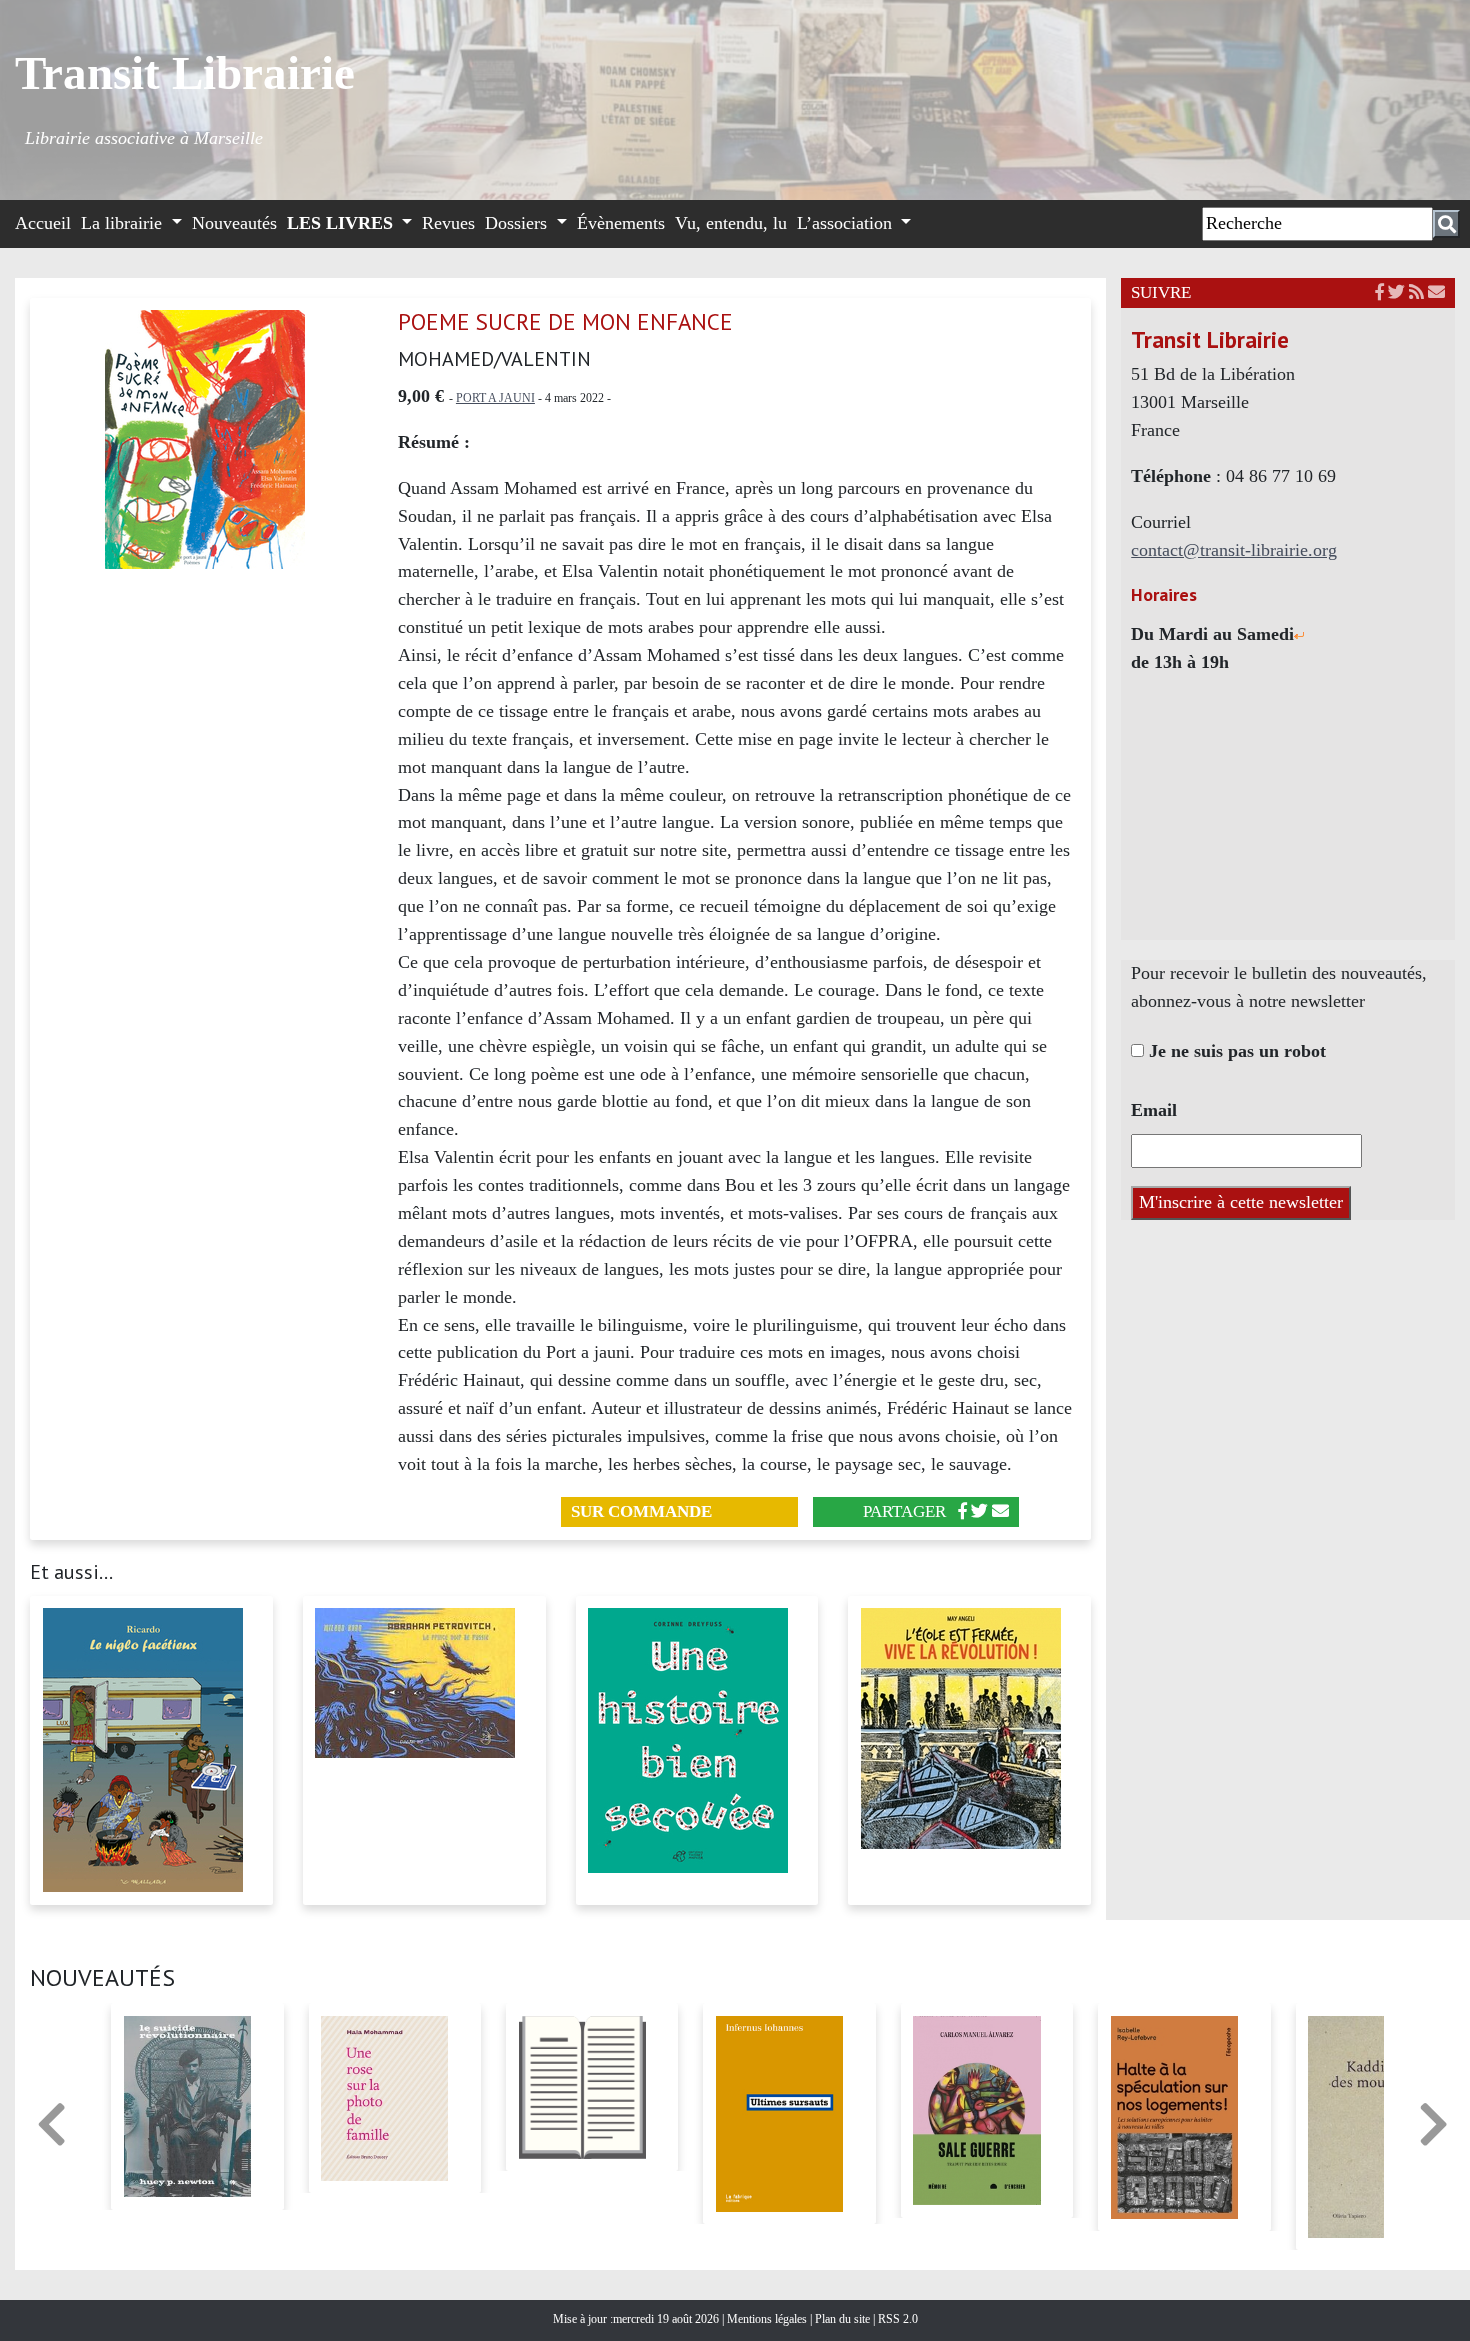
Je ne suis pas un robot (1235, 1051)
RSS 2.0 (896, 2319)
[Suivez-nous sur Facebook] (1379, 292)
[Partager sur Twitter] (979, 1511)
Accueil (43, 223)
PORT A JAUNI (495, 398)
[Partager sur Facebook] (962, 1511)
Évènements (621, 223)
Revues (448, 223)
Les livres (342, 223)
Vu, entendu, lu (731, 223)
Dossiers (518, 223)
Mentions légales (768, 2319)
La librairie (124, 223)
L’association (847, 223)
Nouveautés (234, 223)
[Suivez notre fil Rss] (1416, 292)
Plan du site (844, 2319)
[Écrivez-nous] (1000, 1511)
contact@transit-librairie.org (1234, 550)
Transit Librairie (185, 73)
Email (1154, 1110)
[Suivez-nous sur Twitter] (1396, 292)
